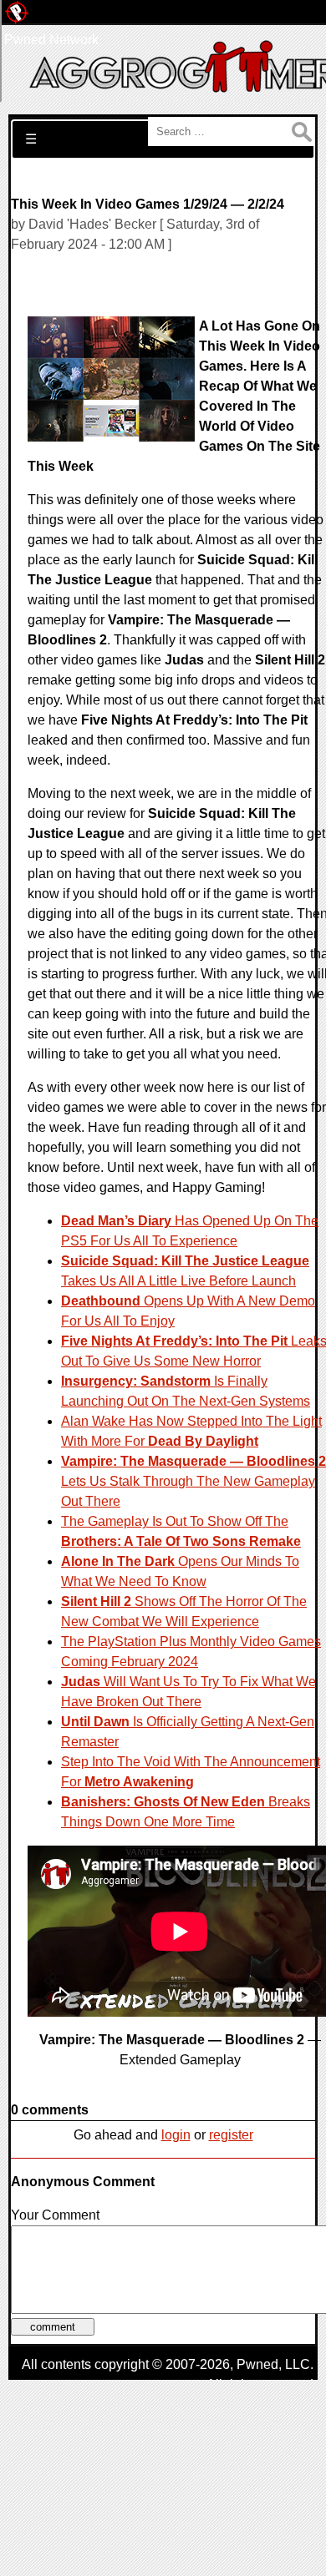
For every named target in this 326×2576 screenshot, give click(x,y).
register (231, 2135)
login (176, 2135)
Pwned (257, 2364)
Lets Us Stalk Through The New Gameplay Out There (194, 1481)
